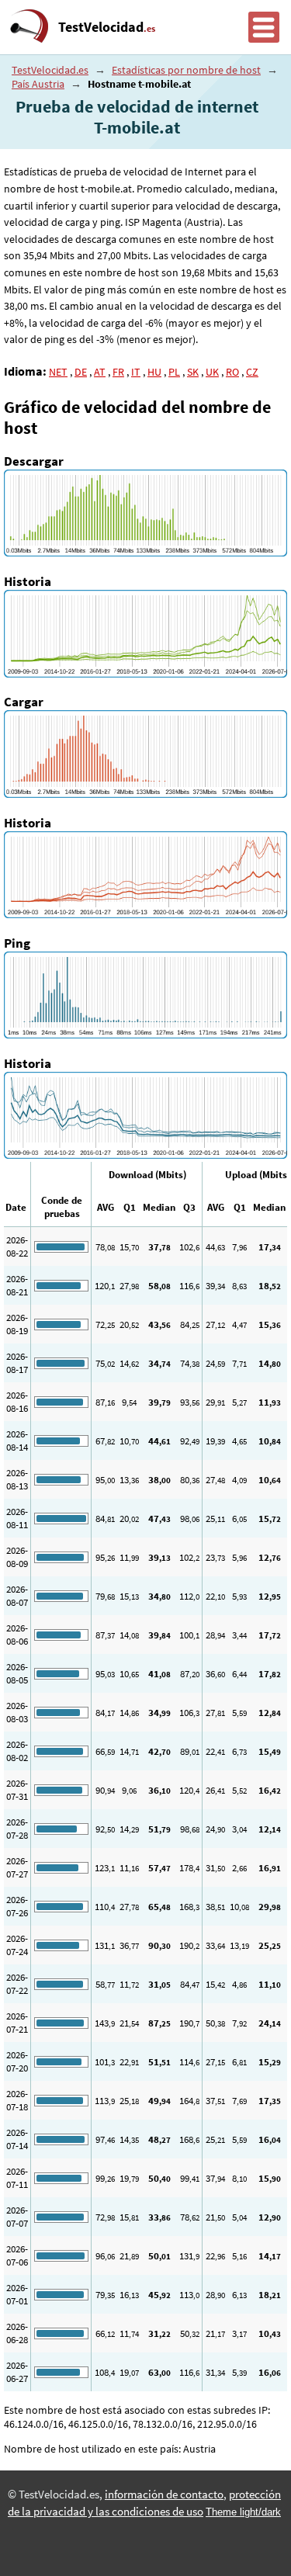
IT (136, 372)
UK (212, 372)
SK (193, 372)
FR (118, 372)
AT (100, 372)
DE (81, 372)
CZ (252, 372)
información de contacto (164, 2495)
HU (154, 372)
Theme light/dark (243, 2512)
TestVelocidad (107, 27)
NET (58, 372)
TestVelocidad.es (50, 70)
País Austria (38, 84)
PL (174, 372)
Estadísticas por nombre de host (186, 70)
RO (232, 372)
